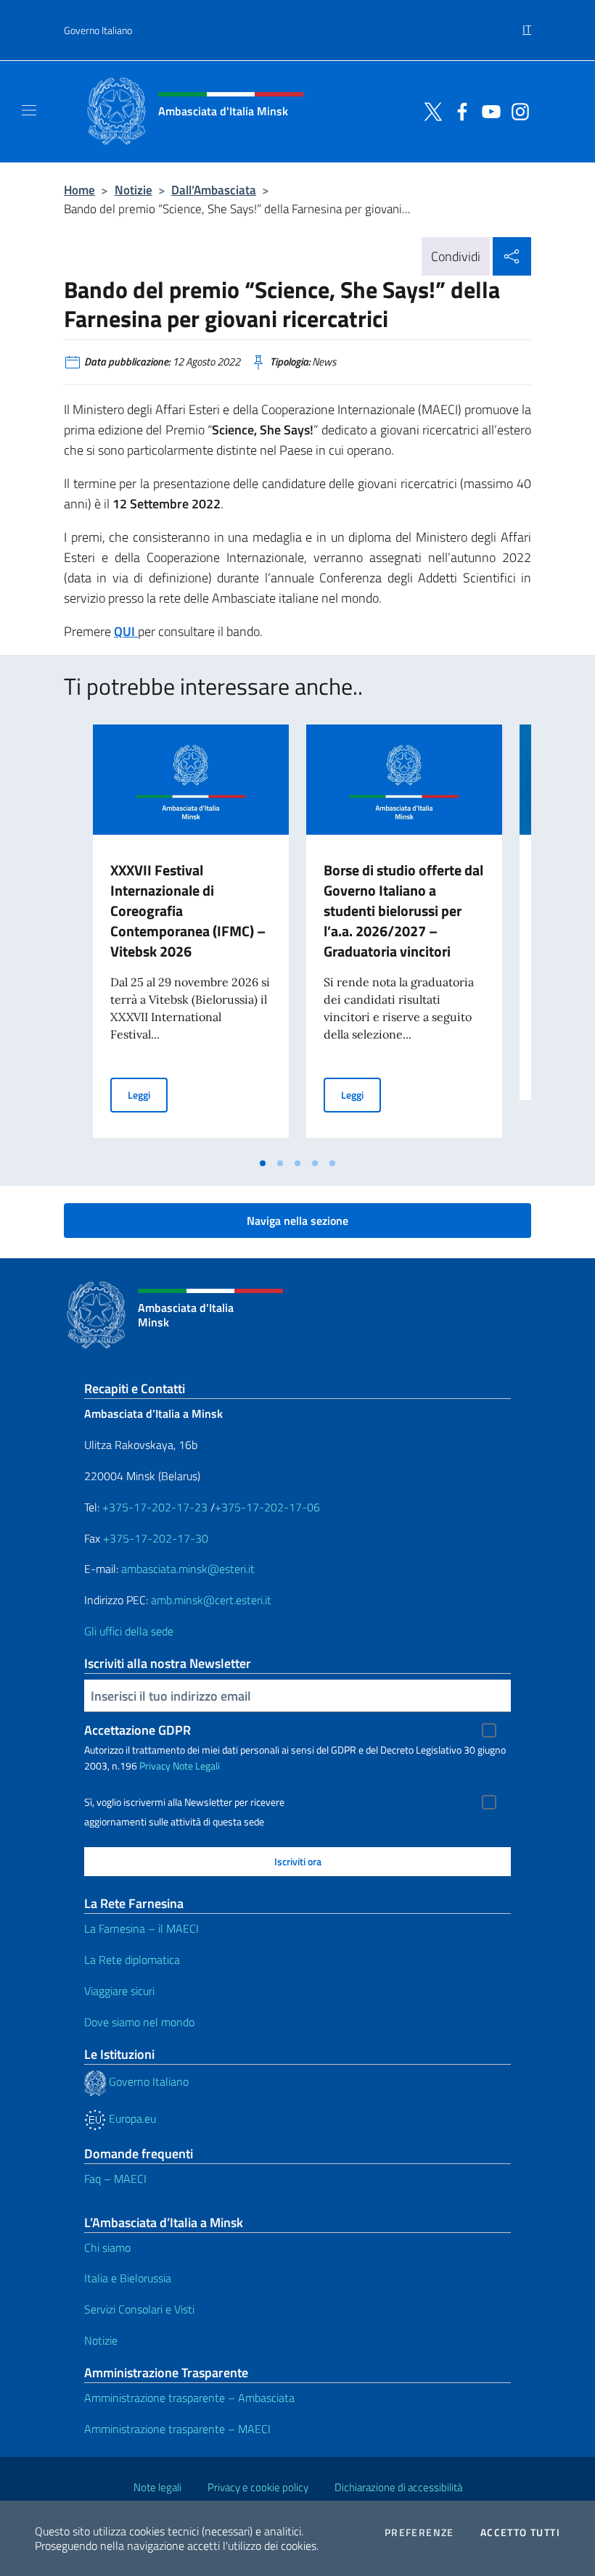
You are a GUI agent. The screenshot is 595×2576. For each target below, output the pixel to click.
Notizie (134, 190)
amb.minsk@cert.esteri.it (211, 1600)
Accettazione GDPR (138, 1730)
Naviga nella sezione (297, 1221)
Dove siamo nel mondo (139, 2022)
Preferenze (419, 2532)
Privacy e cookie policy (258, 2487)
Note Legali (196, 1766)
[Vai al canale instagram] (517, 110)
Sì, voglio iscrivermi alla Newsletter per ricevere (184, 1802)
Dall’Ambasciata (214, 190)
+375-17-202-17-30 (156, 1538)
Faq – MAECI (115, 2179)
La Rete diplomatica (132, 1960)
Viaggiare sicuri (119, 1991)
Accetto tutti (520, 2532)
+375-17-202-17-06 (267, 1507)
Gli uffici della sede (129, 1631)
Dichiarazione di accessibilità (398, 2487)
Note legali (157, 2487)
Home (79, 190)
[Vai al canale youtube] (488, 110)
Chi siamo (107, 2247)
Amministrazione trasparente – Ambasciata (189, 2398)
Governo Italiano (98, 30)
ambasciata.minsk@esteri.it (188, 1569)
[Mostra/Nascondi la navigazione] (29, 110)
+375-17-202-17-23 (153, 1507)
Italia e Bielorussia (128, 2278)
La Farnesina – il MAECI (141, 1928)
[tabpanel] (191, 937)
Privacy (155, 1766)
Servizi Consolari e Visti (139, 2309)
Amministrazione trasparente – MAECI (177, 2429)
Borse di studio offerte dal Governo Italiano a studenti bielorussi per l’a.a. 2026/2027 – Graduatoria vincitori (403, 911)
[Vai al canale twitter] (430, 110)
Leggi (148, 1094)
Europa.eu (131, 2118)
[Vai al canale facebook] (459, 110)
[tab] (263, 1163)
